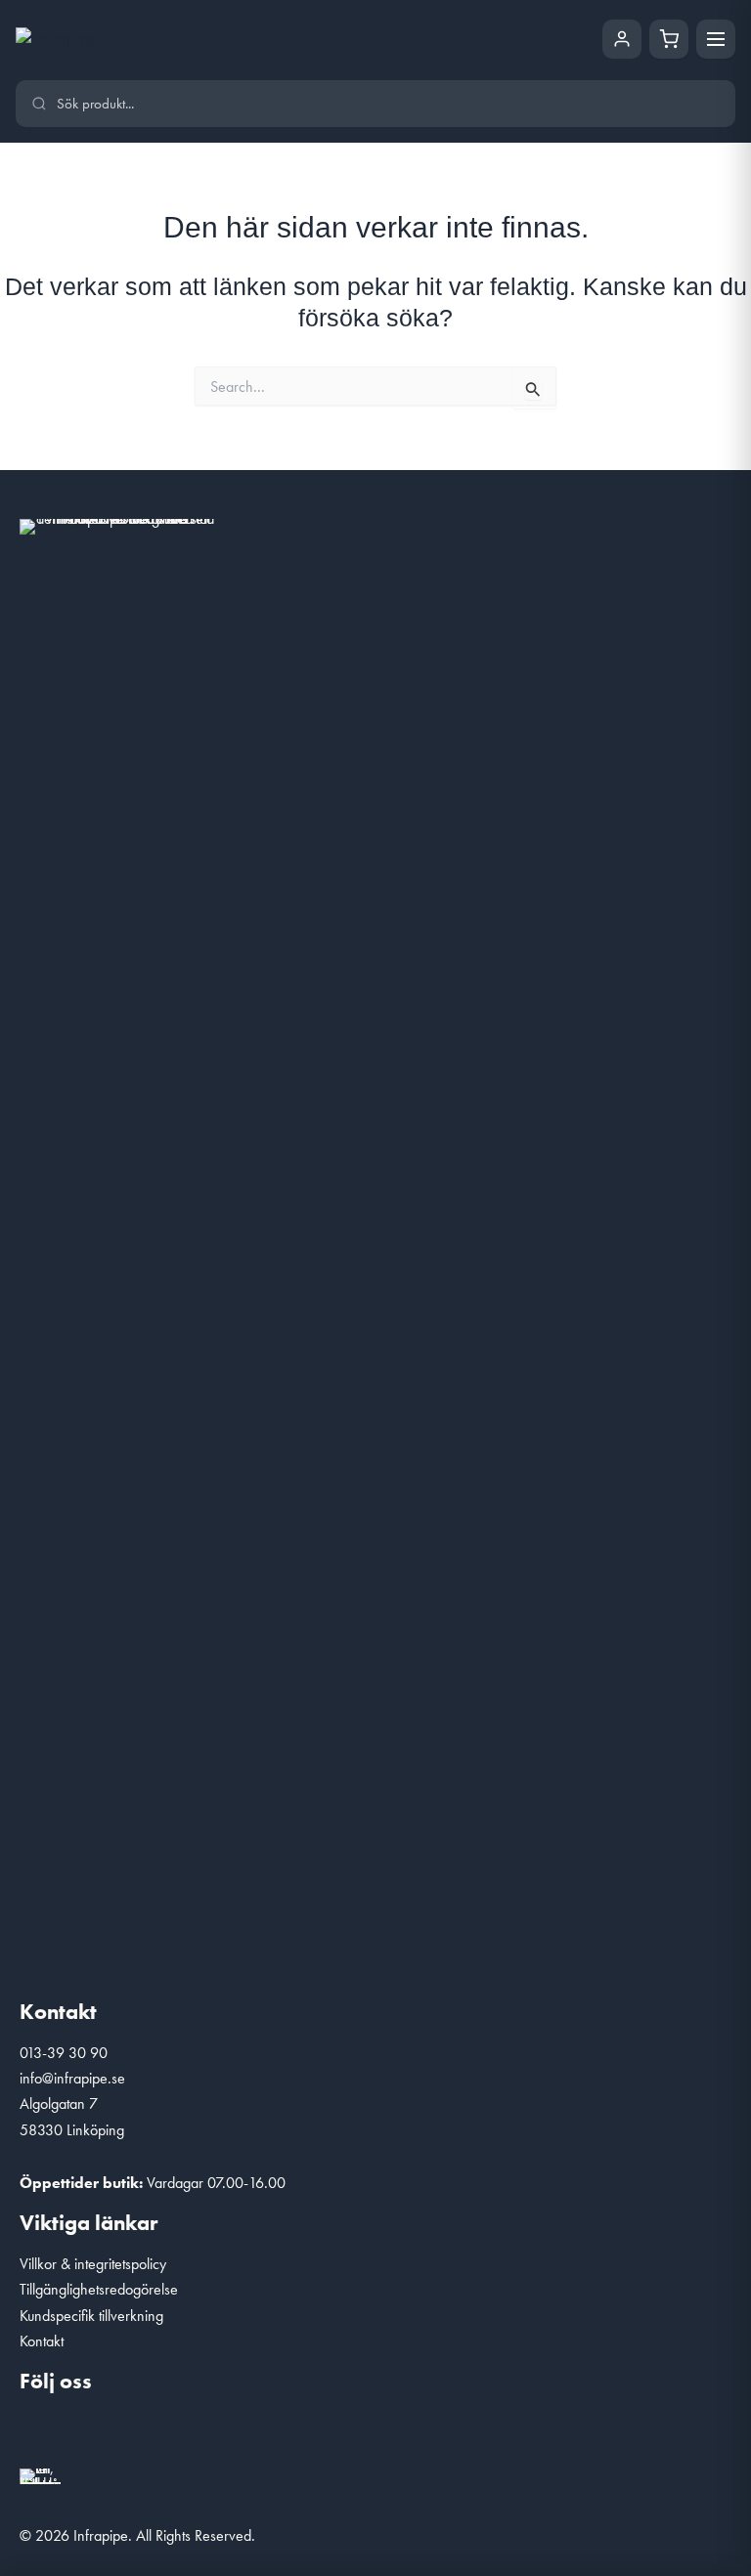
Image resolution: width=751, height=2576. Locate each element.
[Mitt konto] (622, 39)
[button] (44, 2434)
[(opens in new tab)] (40, 2474)
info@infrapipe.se (72, 2078)
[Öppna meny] (716, 39)
